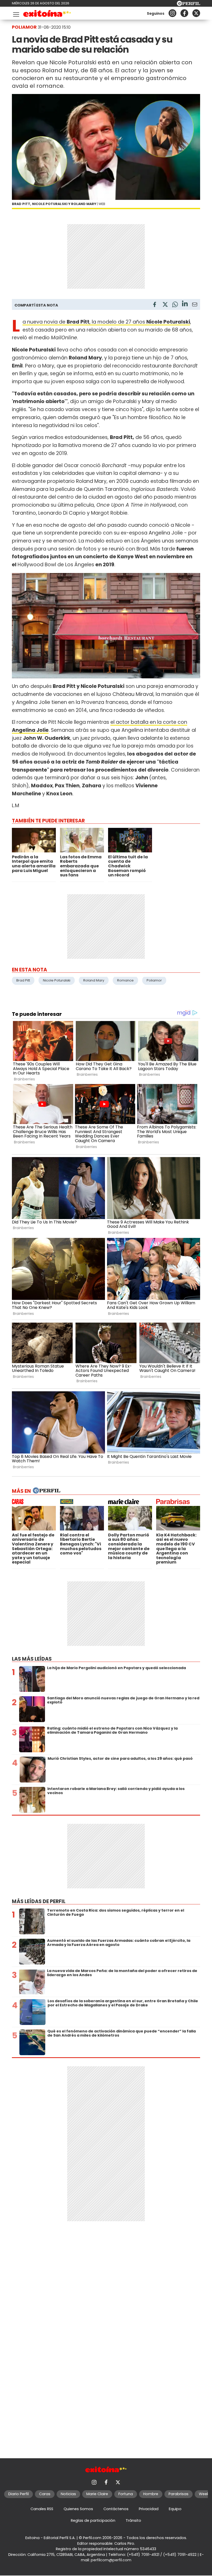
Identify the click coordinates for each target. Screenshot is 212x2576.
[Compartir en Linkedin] (185, 304)
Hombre (151, 2494)
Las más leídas (32, 1659)
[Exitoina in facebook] (184, 13)
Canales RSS (42, 2509)
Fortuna (126, 2494)
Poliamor (154, 980)
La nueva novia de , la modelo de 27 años (106, 322)
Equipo (175, 2509)
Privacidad (149, 2509)
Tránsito (133, 2520)
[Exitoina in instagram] (172, 13)
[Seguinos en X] (196, 13)
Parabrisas (179, 2494)
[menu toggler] (16, 13)
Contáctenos (116, 2509)
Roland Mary (94, 980)
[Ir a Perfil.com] (188, 5)
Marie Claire (97, 2494)
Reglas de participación (93, 2520)
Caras (45, 2494)
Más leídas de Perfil (39, 1901)
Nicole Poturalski (57, 980)
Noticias (68, 2494)
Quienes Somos (78, 2509)
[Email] (195, 305)
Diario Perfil (18, 2494)
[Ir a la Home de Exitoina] (47, 14)
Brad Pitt (23, 980)
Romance (125, 980)
